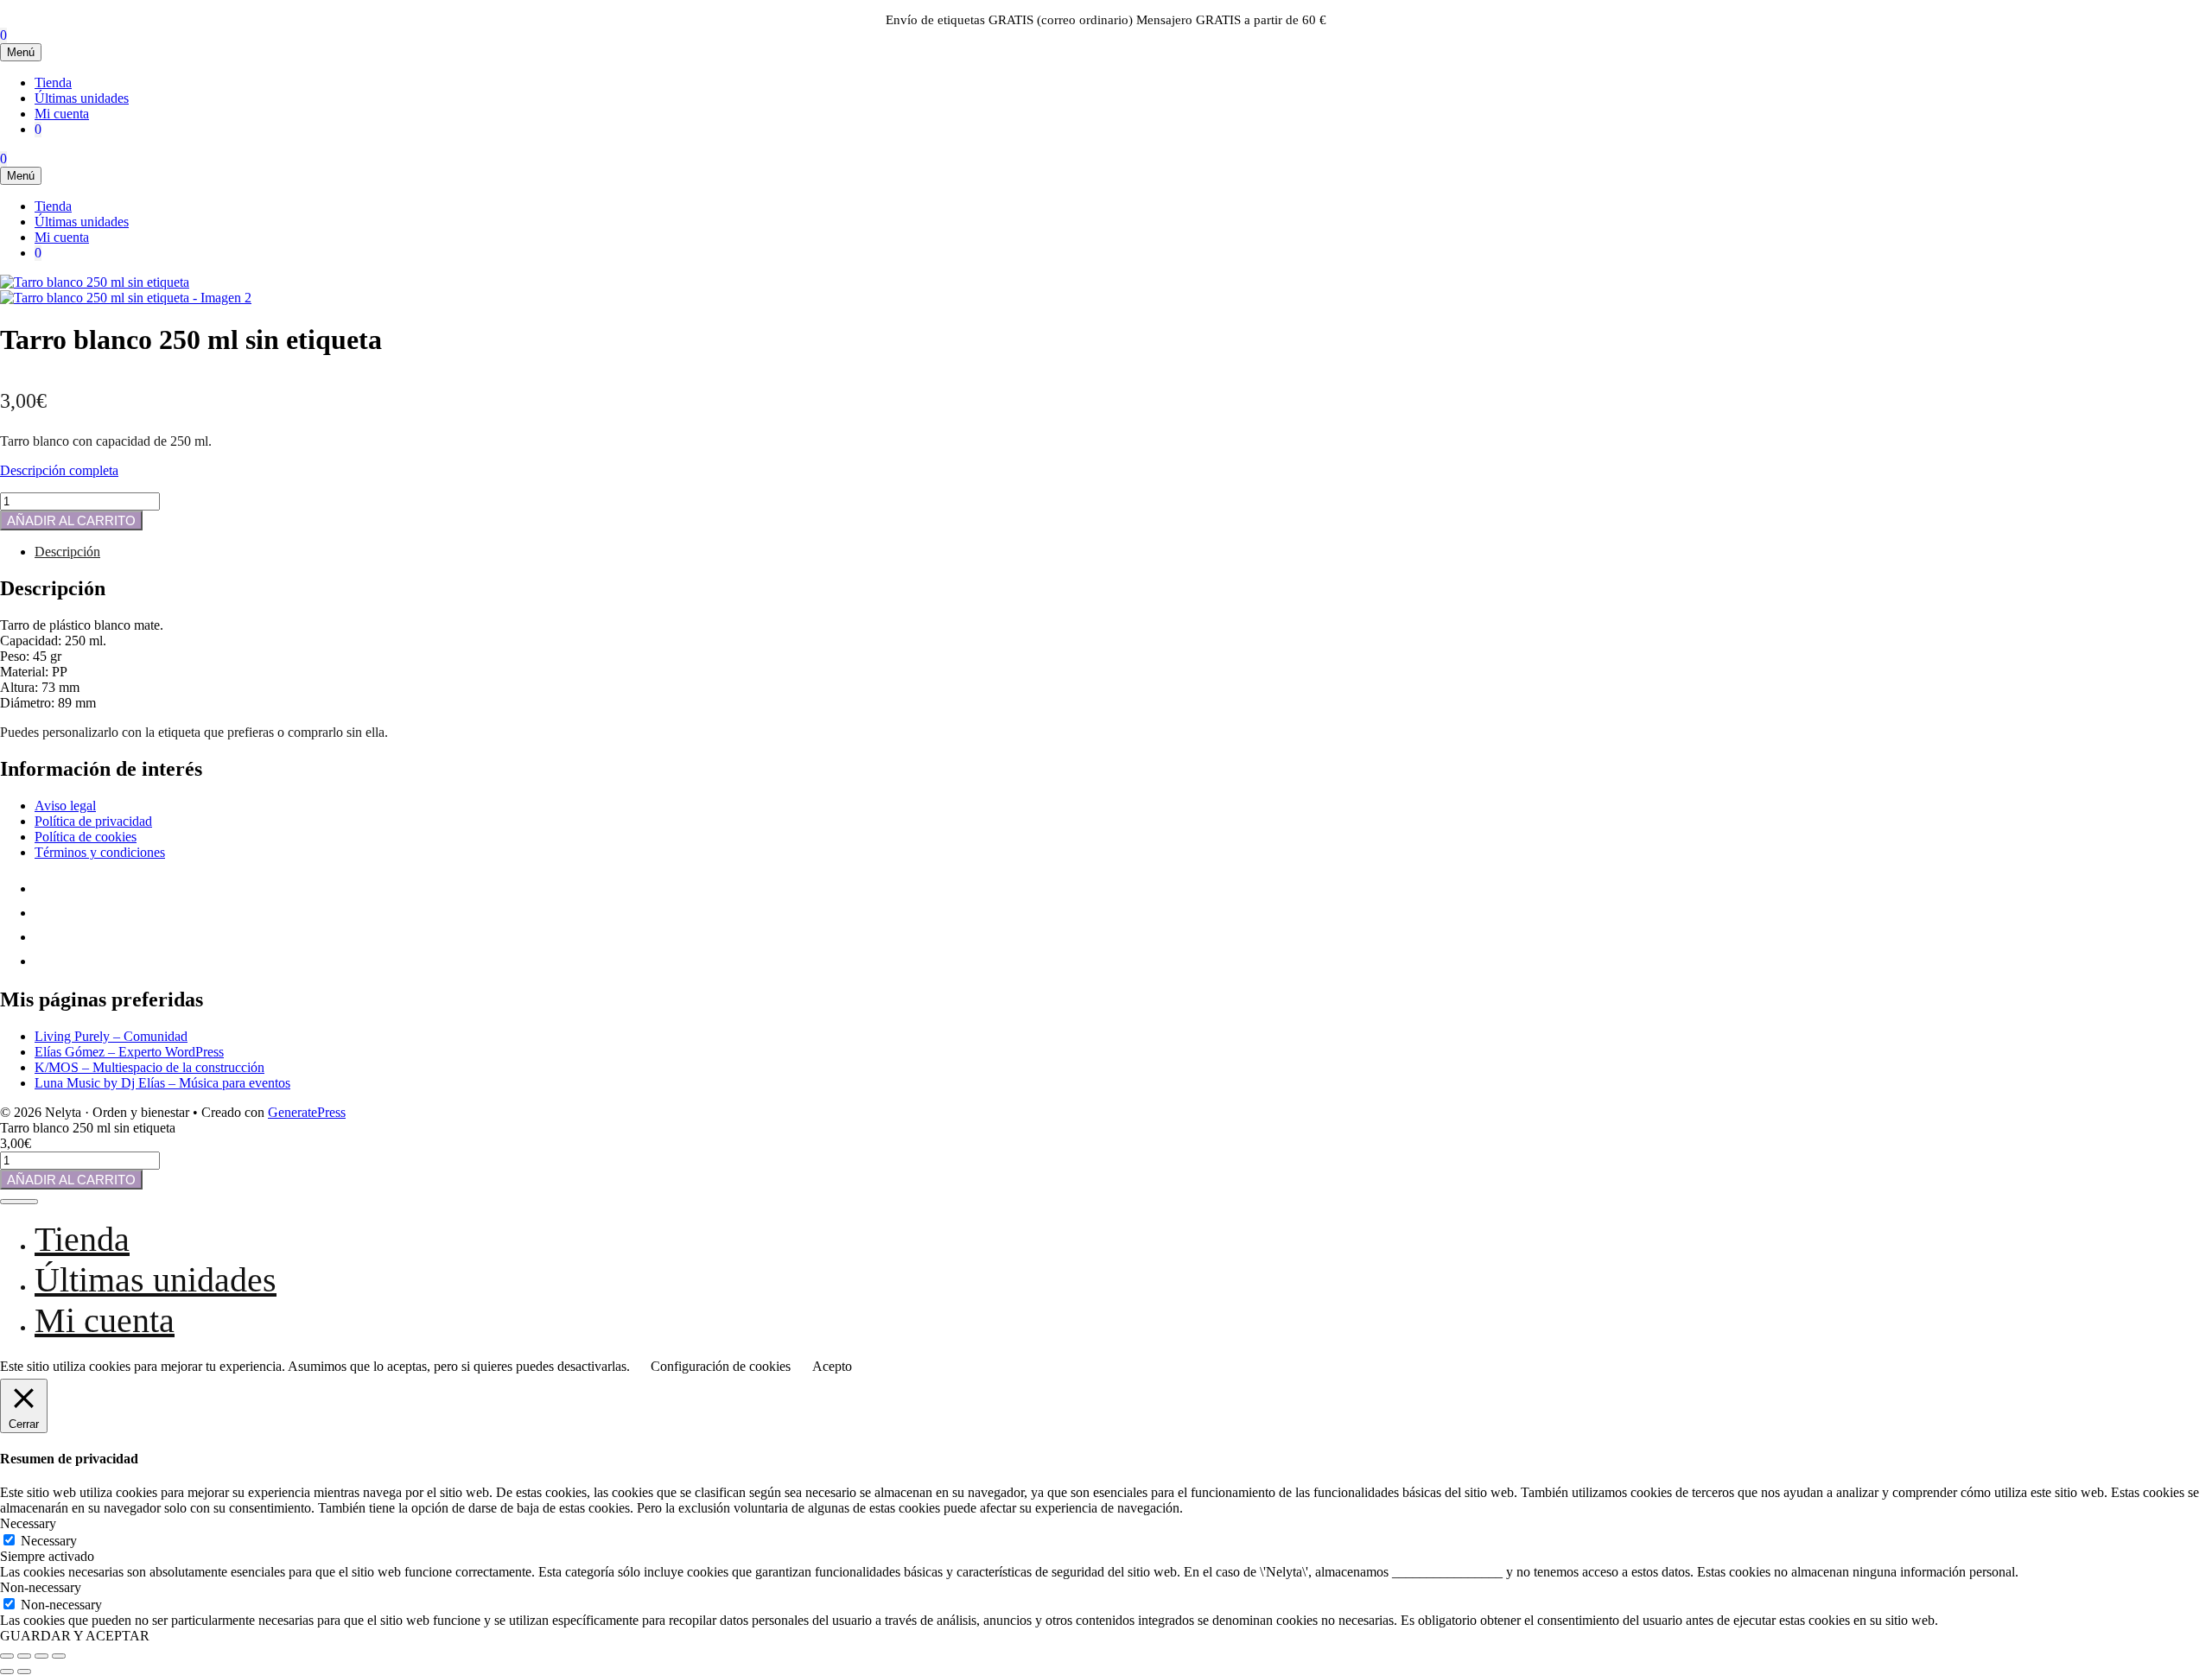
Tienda (53, 82)
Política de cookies (86, 837)
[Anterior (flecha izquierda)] (7, 1672)
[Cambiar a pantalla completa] (24, 1656)
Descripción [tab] (67, 552)
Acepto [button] (832, 1366)
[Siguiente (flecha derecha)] (24, 1672)
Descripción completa (59, 470)
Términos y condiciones (100, 852)
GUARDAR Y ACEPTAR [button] (75, 1636)
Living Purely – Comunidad (111, 1036)
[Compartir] (41, 1656)
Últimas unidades (82, 98)
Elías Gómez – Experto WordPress (129, 1052)
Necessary (49, 1541)
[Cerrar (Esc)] (59, 1656)
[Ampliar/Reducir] (7, 1656)
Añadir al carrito (71, 520)
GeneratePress (307, 1112)
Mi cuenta (62, 114)
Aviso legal (65, 806)
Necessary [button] (28, 1523)
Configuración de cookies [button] (721, 1366)
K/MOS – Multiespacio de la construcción (149, 1067)
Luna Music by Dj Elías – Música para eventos (162, 1083)
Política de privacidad (93, 821)
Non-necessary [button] (41, 1587)
